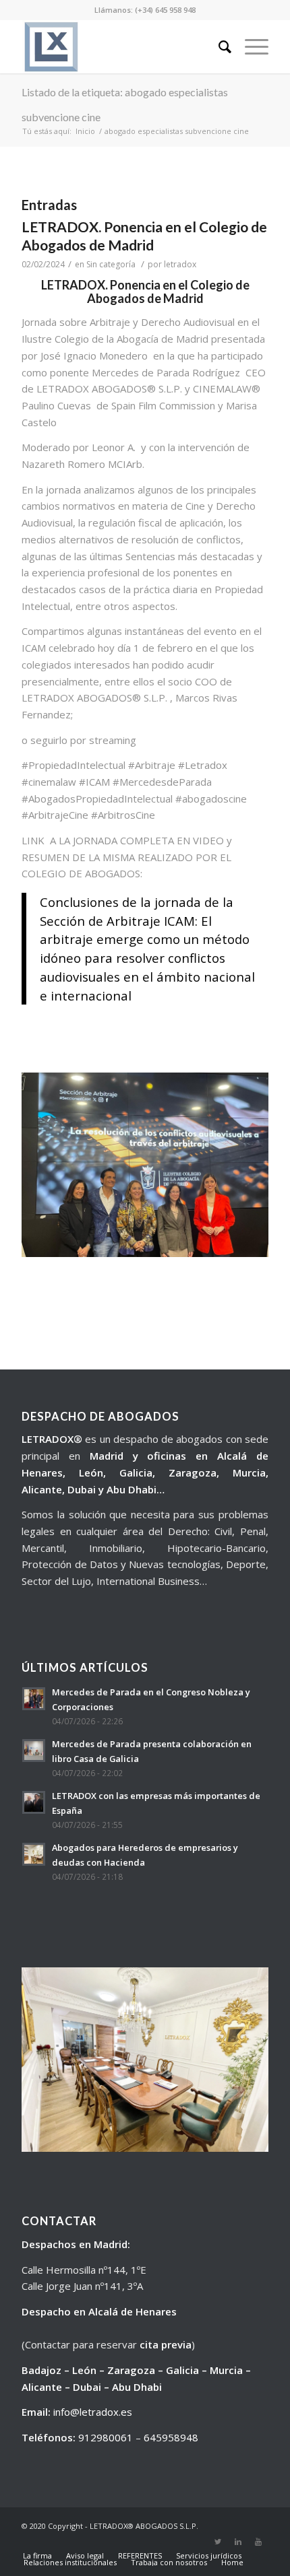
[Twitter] (218, 2542)
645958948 (171, 2437)
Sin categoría (111, 264)
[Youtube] (258, 2542)
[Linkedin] (238, 2542)
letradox (180, 264)
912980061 (106, 2437)
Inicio (85, 131)
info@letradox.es (93, 2412)
